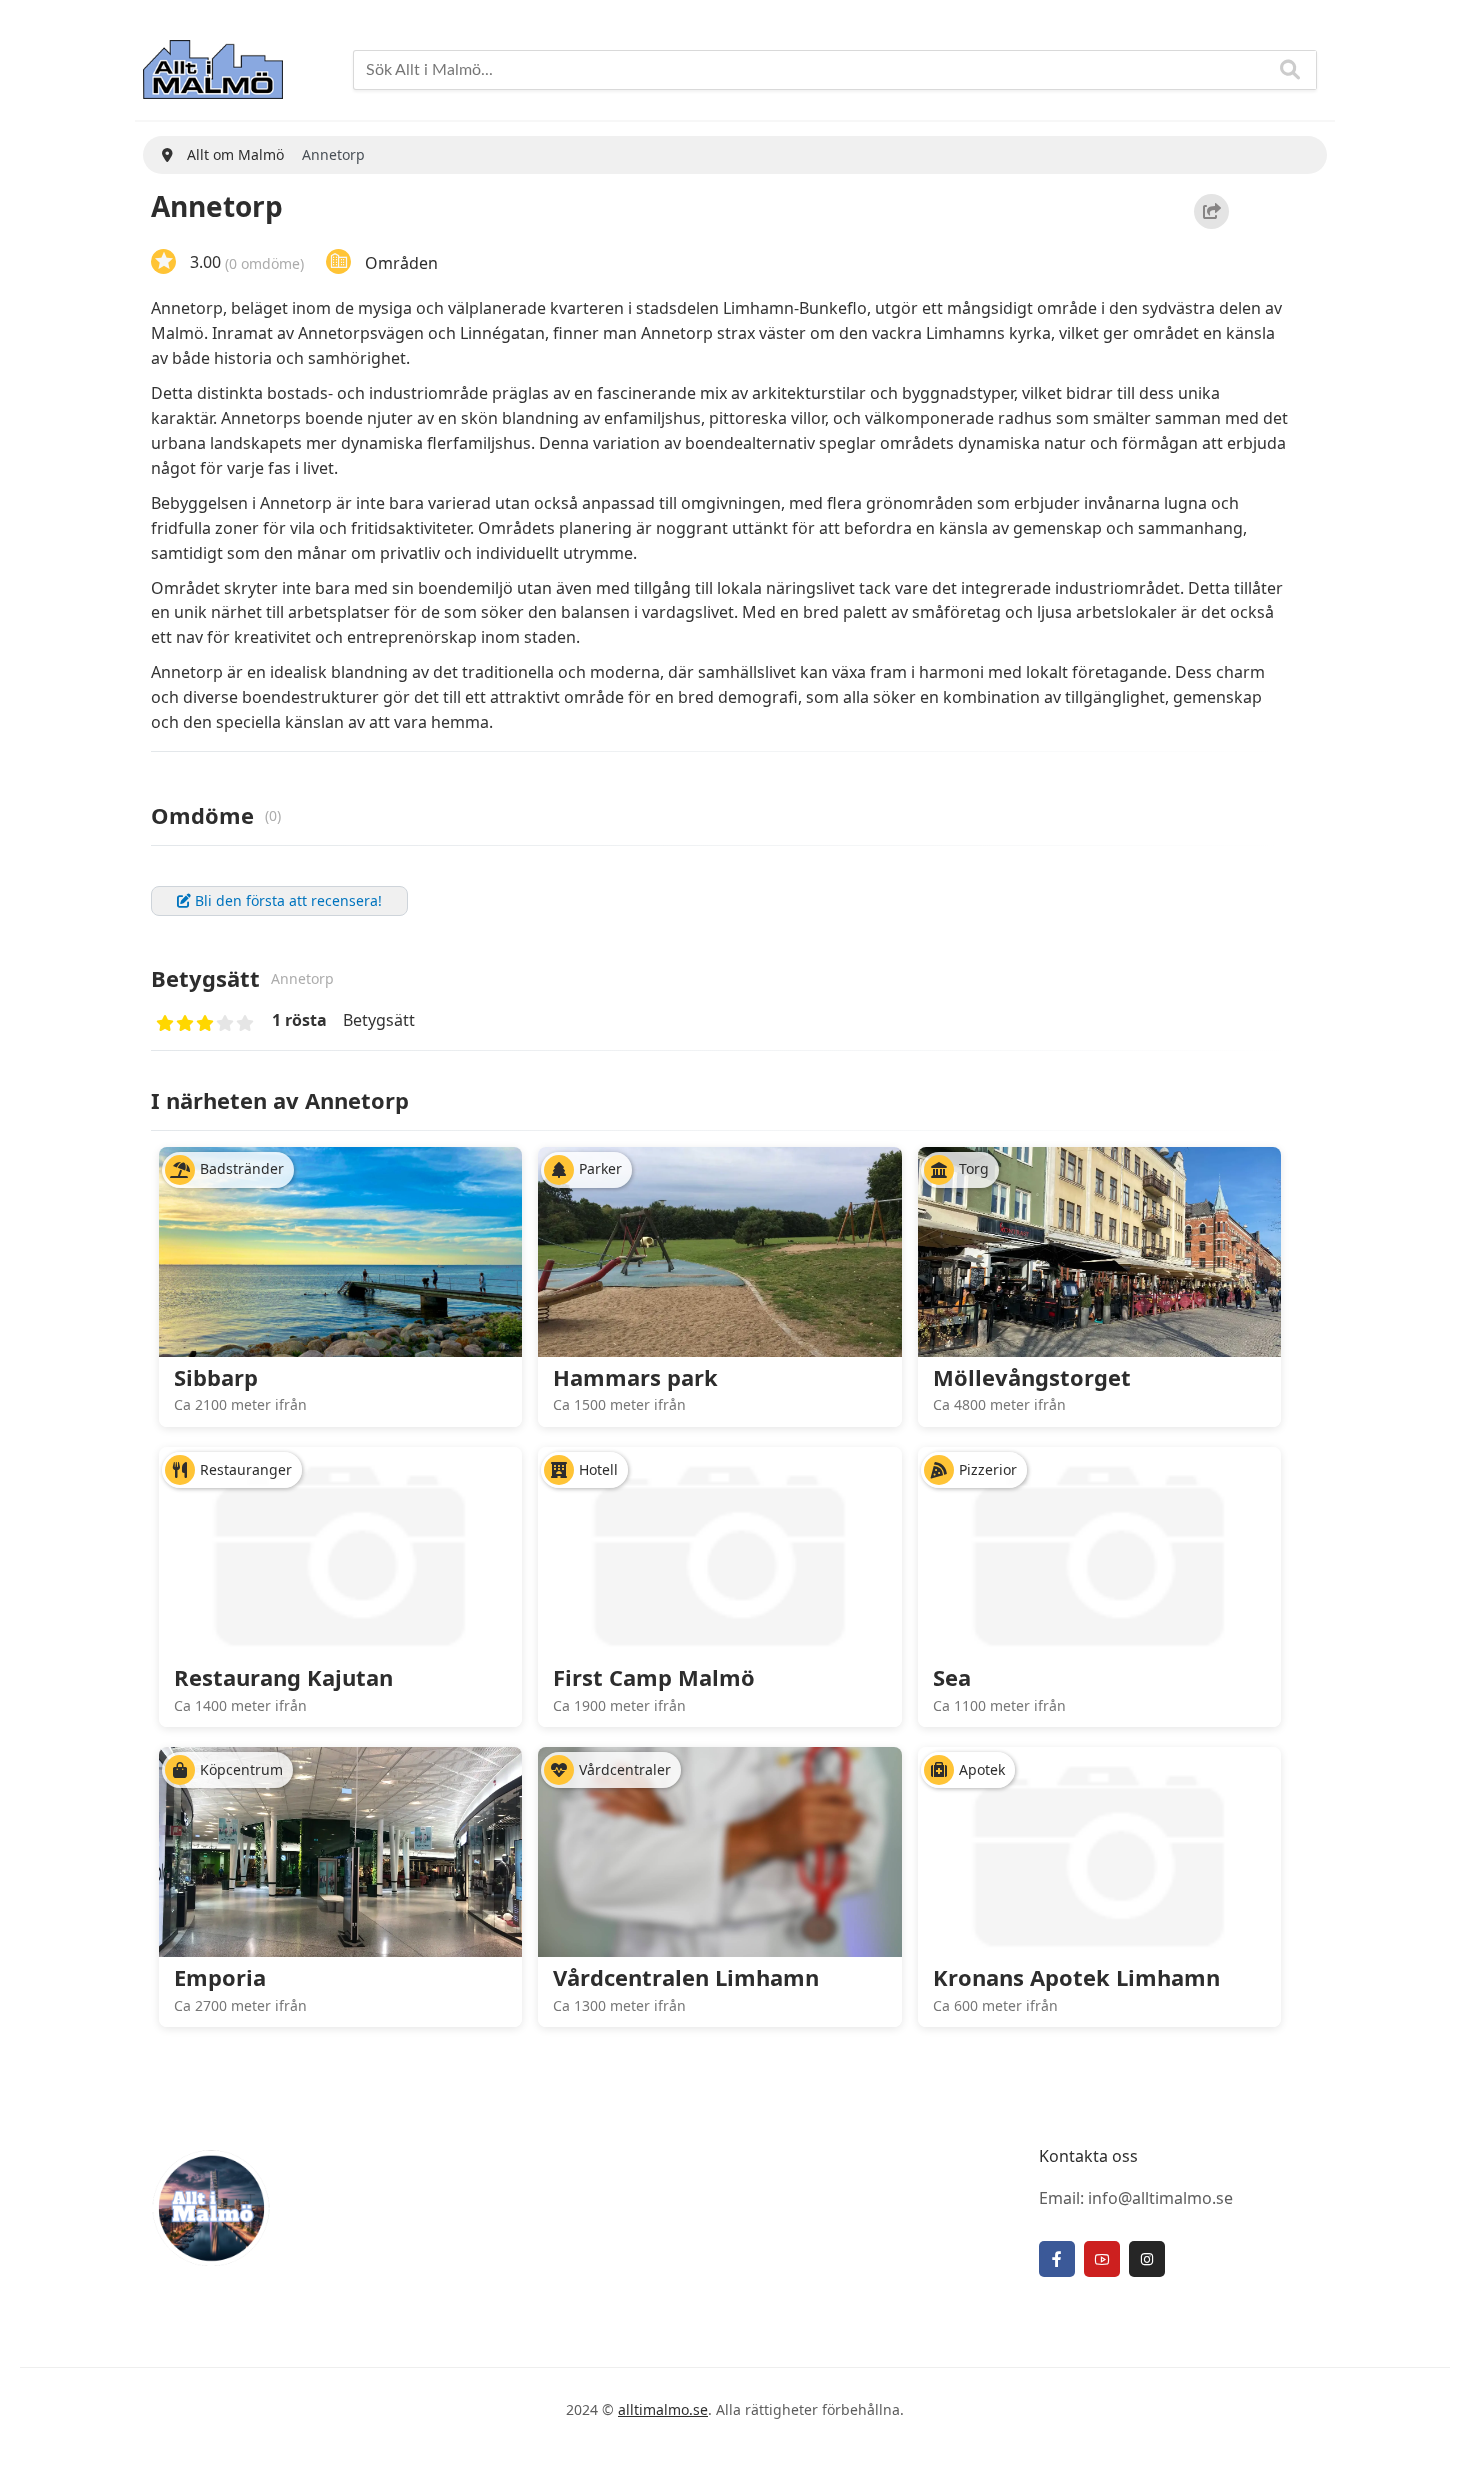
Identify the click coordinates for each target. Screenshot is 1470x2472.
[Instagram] (1147, 2259)
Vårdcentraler (625, 1769)
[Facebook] (1057, 2259)
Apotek (982, 1769)
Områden (401, 262)
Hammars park (635, 1377)
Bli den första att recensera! (286, 900)
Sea (952, 1677)
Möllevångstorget (1032, 1377)
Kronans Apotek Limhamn (1076, 1977)
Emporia (220, 1977)
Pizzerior (988, 1469)
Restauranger (246, 1469)
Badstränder (242, 1168)
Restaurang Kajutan (283, 1677)
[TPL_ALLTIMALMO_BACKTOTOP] (1435, 2434)
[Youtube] (1102, 2259)
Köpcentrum (241, 1769)
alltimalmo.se (663, 2409)
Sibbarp (216, 1377)
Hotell (598, 1469)
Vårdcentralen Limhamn (686, 1977)
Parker (600, 1168)
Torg (974, 1168)
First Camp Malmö (654, 1677)
